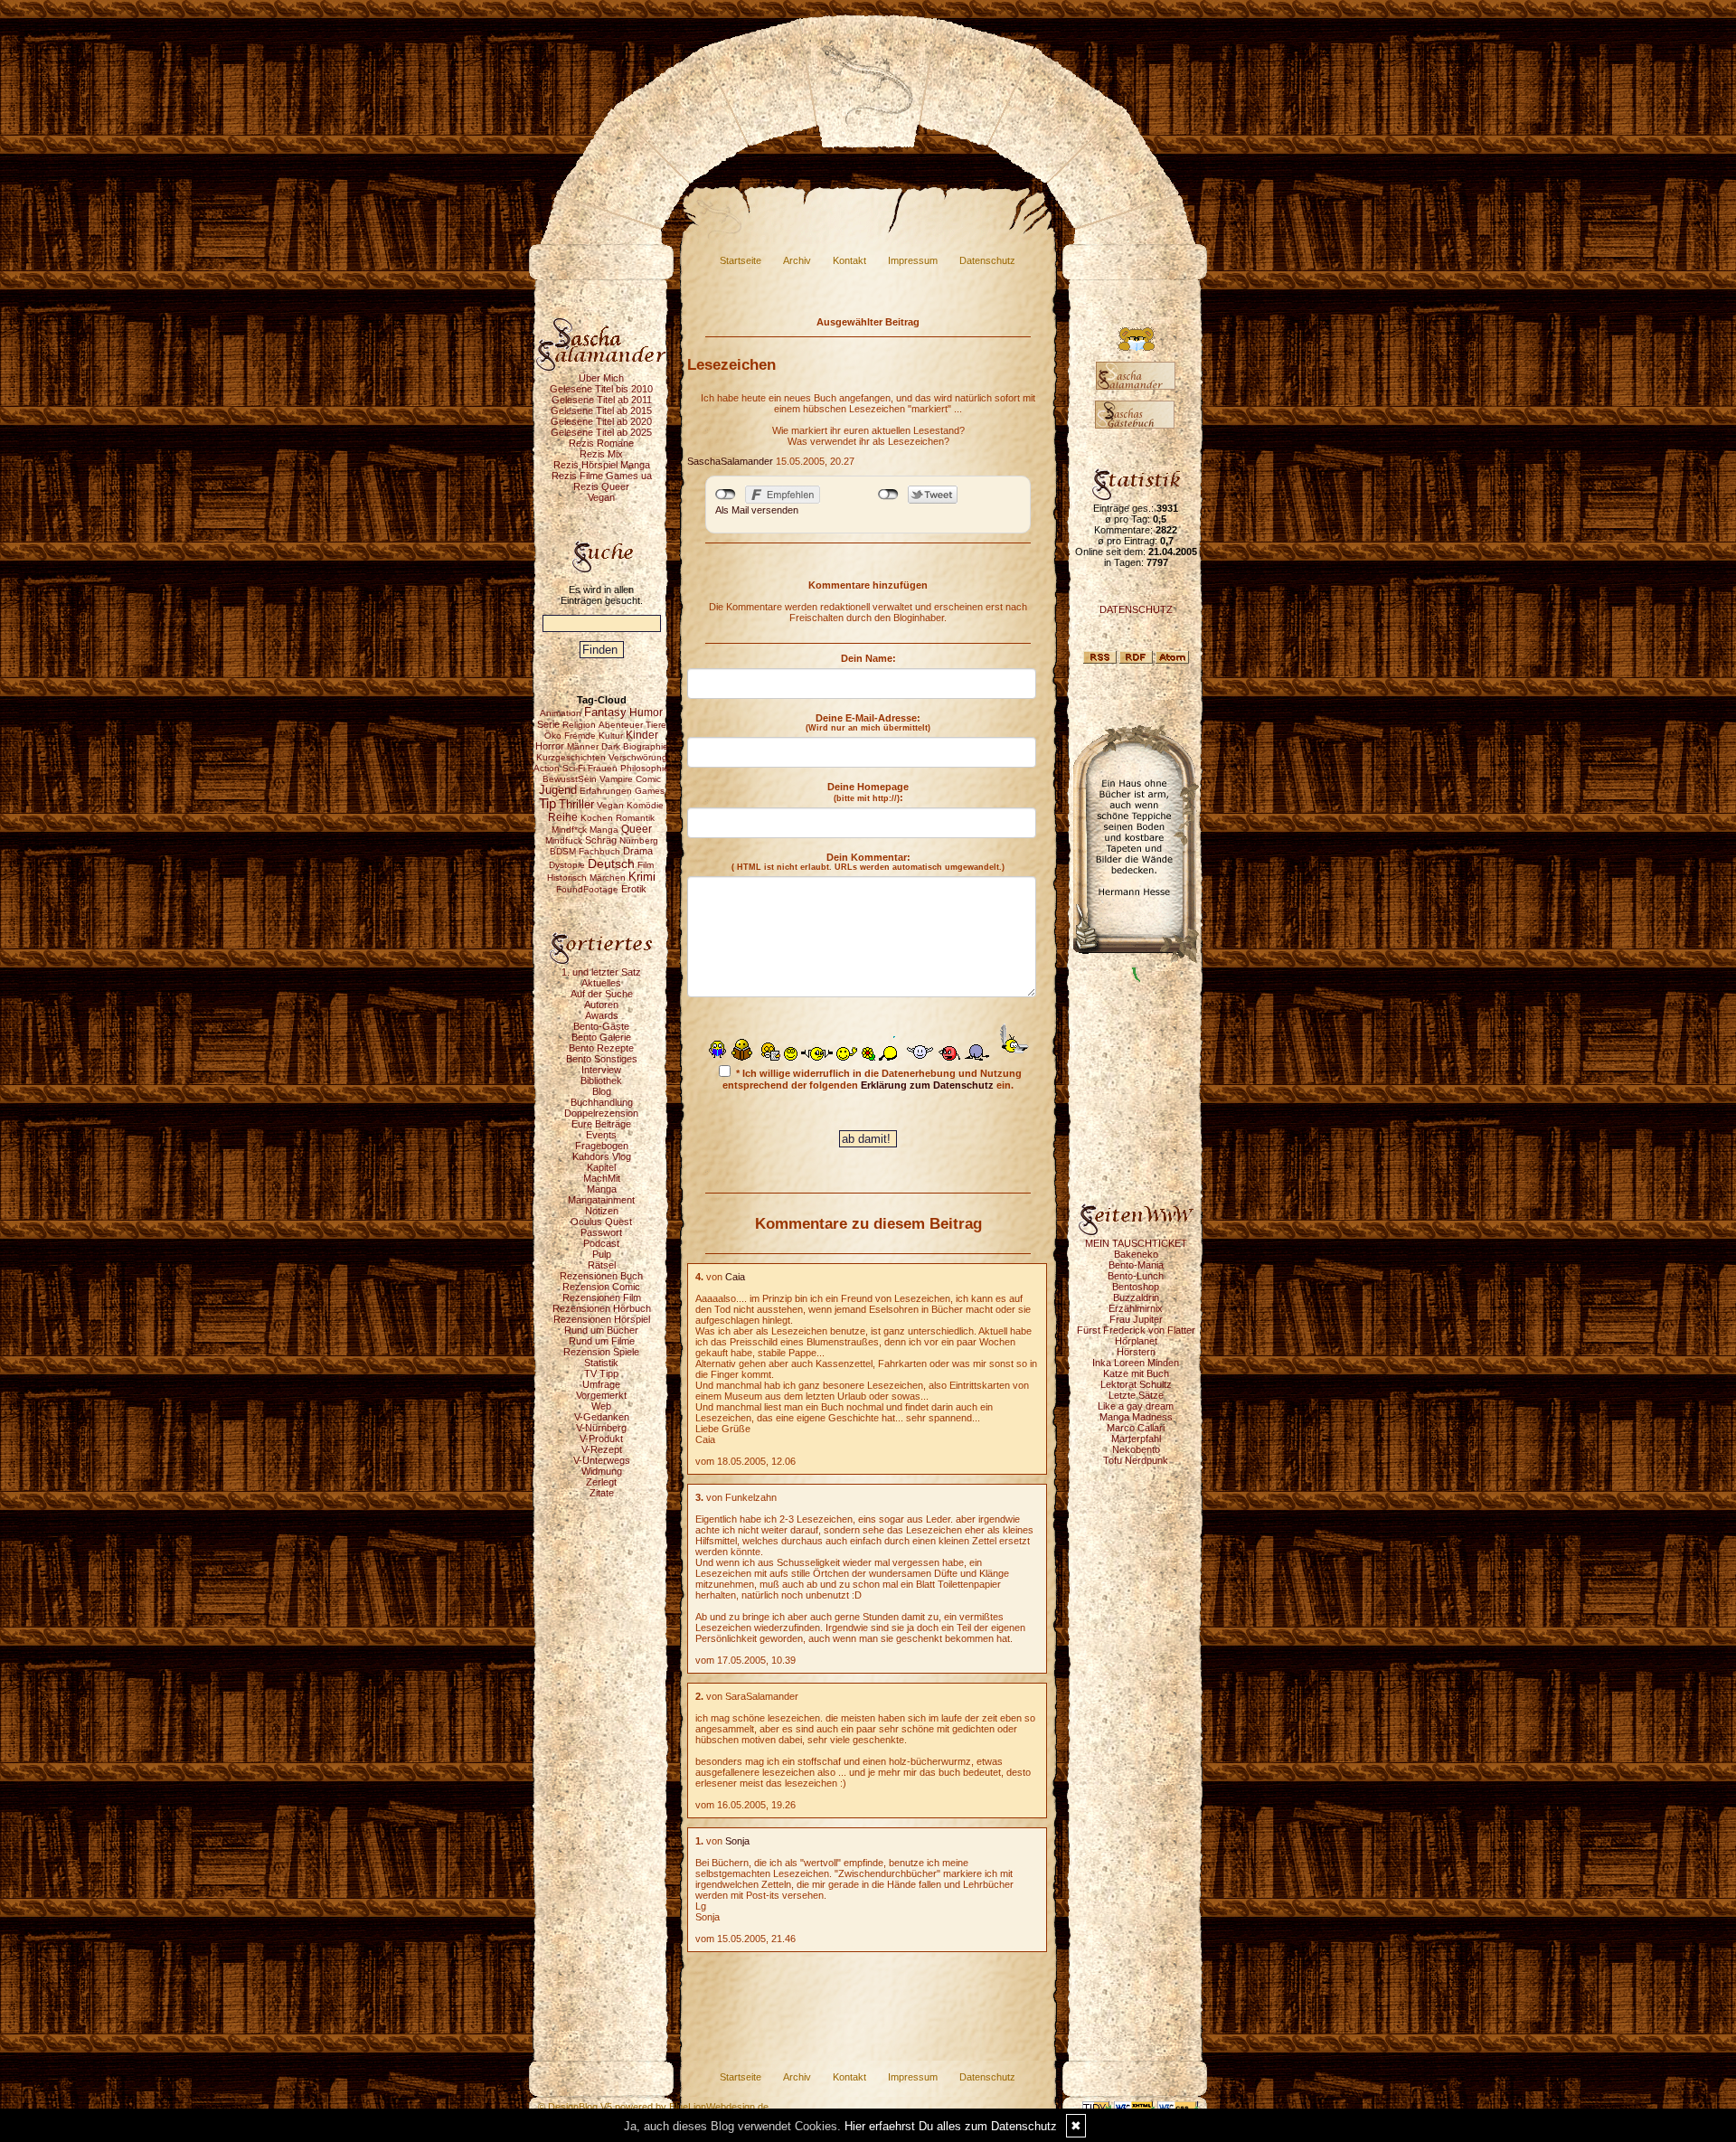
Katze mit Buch (1136, 1373)
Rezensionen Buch (601, 1276)
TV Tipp (601, 1373)
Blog (602, 1091)
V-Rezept (602, 1449)
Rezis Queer (601, 486)
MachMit (602, 1178)
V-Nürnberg (601, 1428)
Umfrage (601, 1384)
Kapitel (601, 1167)
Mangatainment (601, 1200)
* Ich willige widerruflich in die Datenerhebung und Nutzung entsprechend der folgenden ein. (872, 1079)
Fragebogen (602, 1146)
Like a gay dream (1136, 1406)
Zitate (602, 1493)
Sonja (737, 1841)
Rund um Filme (602, 1341)
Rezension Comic (601, 1287)
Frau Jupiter (1136, 1319)
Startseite (741, 260)
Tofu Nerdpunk (1136, 1460)
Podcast (601, 1243)
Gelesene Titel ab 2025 (601, 432)
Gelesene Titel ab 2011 (602, 400)
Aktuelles (601, 983)
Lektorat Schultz (1136, 1384)
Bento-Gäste (601, 1026)
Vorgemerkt (601, 1395)
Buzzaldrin (1136, 1297)
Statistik (601, 1363)
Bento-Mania (1136, 1265)
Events (601, 1135)
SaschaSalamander (730, 461)
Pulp (602, 1254)
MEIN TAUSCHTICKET (1136, 1243)
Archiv (797, 260)
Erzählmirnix (1136, 1308)
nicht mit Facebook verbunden (726, 495)
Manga (602, 1189)
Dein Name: (868, 658)
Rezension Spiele (601, 1352)
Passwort (601, 1232)
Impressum (913, 260)
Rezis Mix (601, 454)
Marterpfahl (1136, 1439)
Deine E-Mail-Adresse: (868, 722)
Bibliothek (601, 1080)
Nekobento (1136, 1449)
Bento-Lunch (1136, 1276)
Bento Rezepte (601, 1048)
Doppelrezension (601, 1113)
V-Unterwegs (602, 1460)
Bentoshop (1136, 1287)
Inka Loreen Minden (1136, 1363)
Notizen (602, 1211)
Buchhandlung (602, 1102)
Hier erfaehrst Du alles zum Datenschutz (951, 2126)
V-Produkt (601, 1439)
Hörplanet (1136, 1341)
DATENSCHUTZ (1136, 609)
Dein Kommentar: (868, 862)
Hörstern (1136, 1352)
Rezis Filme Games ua (602, 476)
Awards (602, 1015)
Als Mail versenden (757, 510)
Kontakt (849, 260)
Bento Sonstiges (602, 1059)
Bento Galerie (601, 1037)
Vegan (601, 497)
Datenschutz (987, 260)
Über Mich (601, 378)
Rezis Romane (601, 443)
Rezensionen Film (602, 1297)
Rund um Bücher (601, 1330)
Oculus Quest (601, 1222)
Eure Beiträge (601, 1124)
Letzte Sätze (1136, 1395)
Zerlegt (601, 1482)
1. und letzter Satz (601, 972)
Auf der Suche (602, 994)
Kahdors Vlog (602, 1156)
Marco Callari (1136, 1428)
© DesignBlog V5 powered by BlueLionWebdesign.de (653, 2107)
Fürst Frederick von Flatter (1136, 1330)
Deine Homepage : (868, 792)
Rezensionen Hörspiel (602, 1319)
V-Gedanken (602, 1417)
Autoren (601, 1005)
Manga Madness (1136, 1417)
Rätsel (602, 1265)
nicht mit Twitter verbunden (888, 495)
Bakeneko (1136, 1254)
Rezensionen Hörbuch (602, 1308)
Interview (601, 1070)
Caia (735, 1277)
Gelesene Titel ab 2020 (601, 421)
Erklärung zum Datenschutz (927, 1085)
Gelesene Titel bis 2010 (601, 389)
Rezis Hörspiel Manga (602, 465)
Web (601, 1406)
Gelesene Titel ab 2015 (601, 410)
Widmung (602, 1471)
